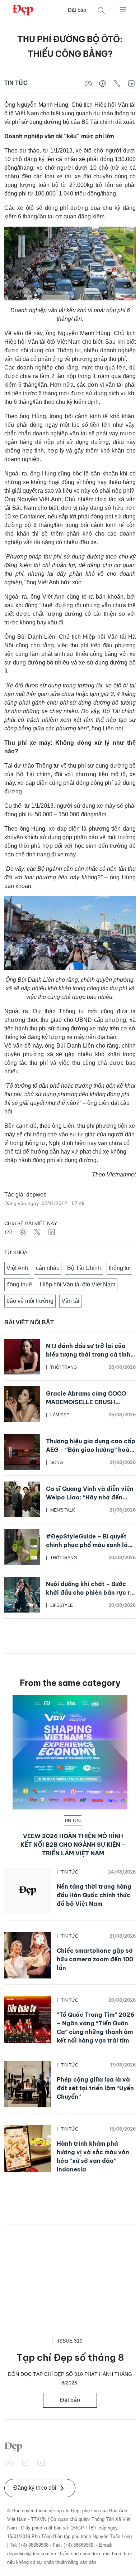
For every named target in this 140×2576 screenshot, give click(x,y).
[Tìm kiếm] (101, 10)
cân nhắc (48, 1268)
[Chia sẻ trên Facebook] (88, 83)
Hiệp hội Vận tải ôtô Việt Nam (78, 1284)
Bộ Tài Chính (84, 1268)
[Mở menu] (123, 9)
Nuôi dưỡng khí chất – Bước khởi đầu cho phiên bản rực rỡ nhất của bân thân (90, 1593)
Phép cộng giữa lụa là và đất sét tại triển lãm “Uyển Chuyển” (95, 2088)
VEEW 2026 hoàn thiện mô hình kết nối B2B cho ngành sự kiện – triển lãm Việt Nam (73, 1845)
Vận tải (70, 1301)
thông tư (119, 1268)
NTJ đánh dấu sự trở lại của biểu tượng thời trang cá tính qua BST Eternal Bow (88, 1354)
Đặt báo (77, 10)
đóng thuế (19, 1284)
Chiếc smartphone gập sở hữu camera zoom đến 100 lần (95, 1959)
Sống (57, 1463)
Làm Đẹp (60, 1415)
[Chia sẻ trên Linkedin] (131, 83)
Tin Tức (16, 83)
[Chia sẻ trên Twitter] (117, 83)
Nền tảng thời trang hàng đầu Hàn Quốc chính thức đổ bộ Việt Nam (94, 1895)
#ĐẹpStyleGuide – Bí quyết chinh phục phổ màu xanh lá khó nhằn (87, 1545)
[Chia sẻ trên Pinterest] (103, 83)
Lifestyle (62, 1605)
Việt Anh (17, 1268)
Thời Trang (64, 1367)
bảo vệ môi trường (30, 1301)
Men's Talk (63, 1510)
